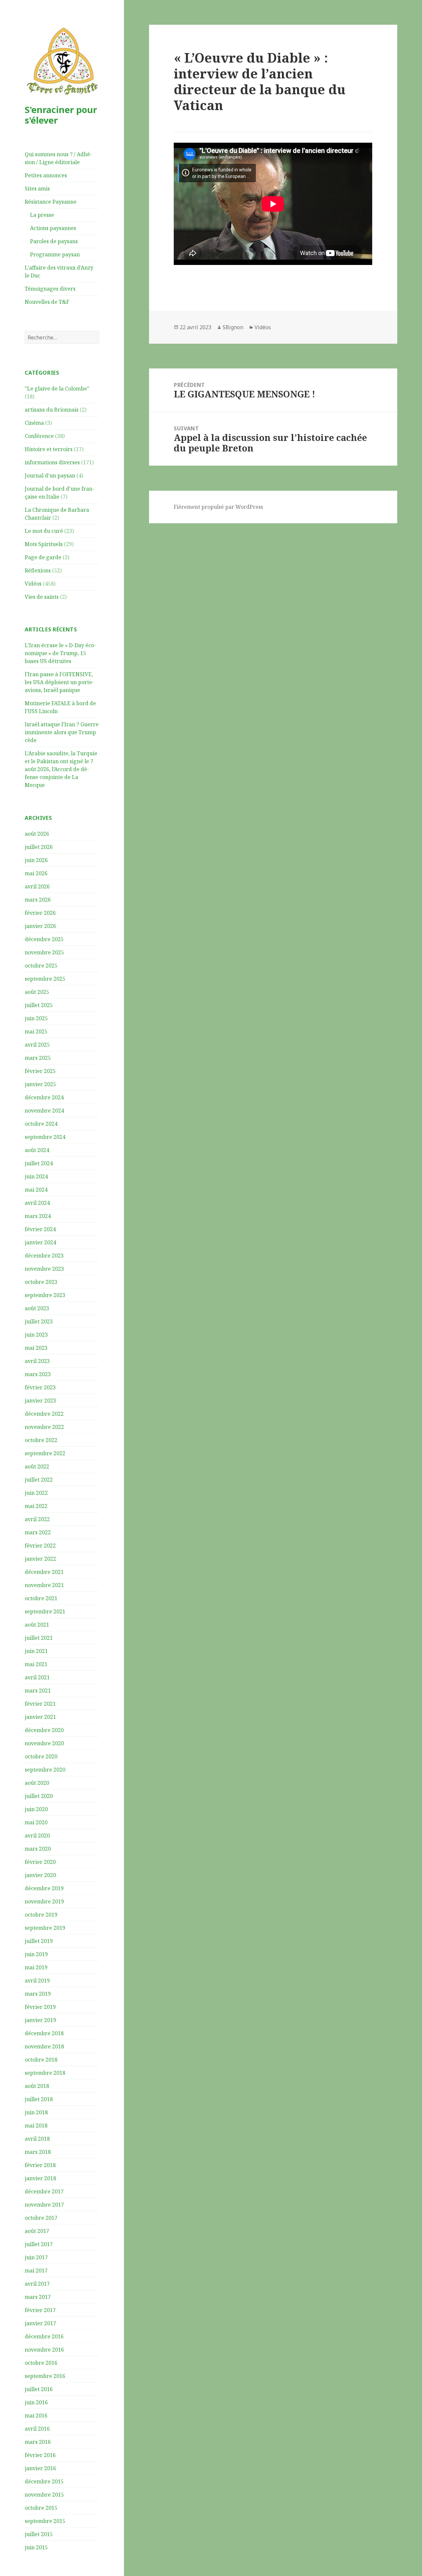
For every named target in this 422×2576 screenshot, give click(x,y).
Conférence (39, 436)
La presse (42, 215)
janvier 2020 (40, 1875)
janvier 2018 (40, 2178)
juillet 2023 (39, 1321)
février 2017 (40, 2310)
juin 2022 (36, 1493)
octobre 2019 (41, 1915)
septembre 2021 (45, 1611)
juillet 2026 (39, 847)
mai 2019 (36, 1967)
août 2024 (37, 1150)
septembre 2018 (45, 2073)
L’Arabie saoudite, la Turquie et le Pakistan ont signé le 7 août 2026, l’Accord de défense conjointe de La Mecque (61, 769)
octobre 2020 (41, 1756)
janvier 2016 (40, 2468)
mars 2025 (38, 1058)
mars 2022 (38, 1532)
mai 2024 (36, 1190)
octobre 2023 (41, 1282)
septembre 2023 (45, 1295)
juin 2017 (36, 2257)
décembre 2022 (44, 1414)
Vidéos (33, 584)
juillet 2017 (39, 2244)
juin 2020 (36, 1809)
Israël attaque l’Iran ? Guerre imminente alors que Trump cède (62, 732)
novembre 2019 (44, 1901)
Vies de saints (42, 597)
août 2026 (37, 834)
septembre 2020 (45, 1770)
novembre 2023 (44, 1269)
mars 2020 (38, 1849)
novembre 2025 (44, 952)
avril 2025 (37, 1045)
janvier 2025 (40, 1084)
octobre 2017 (41, 2218)
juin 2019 (36, 1954)
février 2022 (40, 1546)
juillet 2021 (39, 1638)
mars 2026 (38, 900)
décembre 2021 (44, 1572)
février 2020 (40, 1862)
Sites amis (37, 188)
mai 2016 (36, 2416)
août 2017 (37, 2231)
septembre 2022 (45, 1453)
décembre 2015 (44, 2481)
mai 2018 (36, 2126)
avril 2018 (37, 2139)
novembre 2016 (44, 2350)
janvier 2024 (40, 1242)
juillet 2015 (39, 2534)
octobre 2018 (41, 2060)
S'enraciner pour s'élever (61, 115)
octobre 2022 (41, 1440)
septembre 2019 (45, 1928)
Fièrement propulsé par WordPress (218, 507)
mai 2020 (36, 1822)
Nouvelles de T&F (47, 302)
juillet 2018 (39, 2099)
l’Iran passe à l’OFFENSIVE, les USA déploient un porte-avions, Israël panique (59, 682)
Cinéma (34, 423)
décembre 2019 (44, 1888)
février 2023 (40, 1387)
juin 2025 (36, 1018)
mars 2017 (38, 2297)
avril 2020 (37, 1836)
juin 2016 (36, 2402)
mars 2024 (38, 1216)
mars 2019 (38, 1994)
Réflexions (38, 570)
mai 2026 (36, 873)
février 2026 (40, 913)
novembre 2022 (44, 1427)
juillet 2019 (39, 1941)
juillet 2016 (39, 2389)
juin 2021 (36, 1651)
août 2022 (37, 1466)
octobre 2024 (41, 1124)
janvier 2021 (40, 1717)
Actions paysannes (53, 228)
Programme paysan (55, 254)
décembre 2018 (44, 2033)
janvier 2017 (40, 2323)
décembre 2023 (44, 1256)
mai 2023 (36, 1348)
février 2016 (40, 2455)
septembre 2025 (45, 979)
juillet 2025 (39, 1005)
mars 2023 (38, 1374)
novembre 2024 (44, 1111)
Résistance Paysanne (51, 202)
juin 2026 (36, 860)
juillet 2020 (39, 1796)
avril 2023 (37, 1361)
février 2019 (40, 2007)
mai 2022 (36, 1506)
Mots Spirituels (44, 544)
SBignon (233, 327)
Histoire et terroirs (49, 449)
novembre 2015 (44, 2495)
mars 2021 (38, 1691)
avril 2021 (37, 1677)
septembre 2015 (45, 2521)
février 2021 (40, 1704)
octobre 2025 (41, 966)
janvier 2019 (40, 2020)
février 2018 (40, 2165)
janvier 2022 (40, 1559)
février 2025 (40, 1071)
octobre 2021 (41, 1598)
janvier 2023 (40, 1401)
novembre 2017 (44, 2205)
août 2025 (37, 992)
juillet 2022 (39, 1480)
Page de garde (43, 557)
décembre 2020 (44, 1730)
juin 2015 (36, 2547)
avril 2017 (37, 2284)
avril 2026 (37, 886)
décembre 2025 (44, 939)
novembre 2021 (44, 1585)
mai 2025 (36, 1031)
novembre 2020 (44, 1743)
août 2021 (37, 1625)
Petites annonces (46, 175)
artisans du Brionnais (52, 410)
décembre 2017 (44, 2191)
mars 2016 (38, 2442)
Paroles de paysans (54, 241)
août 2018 (37, 2086)
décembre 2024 (44, 1097)
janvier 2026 (40, 926)
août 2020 (37, 1783)
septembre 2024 (45, 1137)
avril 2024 (37, 1203)
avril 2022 (37, 1519)
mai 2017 (36, 2271)
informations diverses (52, 462)
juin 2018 (36, 2112)
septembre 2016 (45, 2376)
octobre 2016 (41, 2363)
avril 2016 (37, 2429)
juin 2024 (36, 1176)
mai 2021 (36, 1664)
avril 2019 (37, 1981)
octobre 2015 (41, 2508)
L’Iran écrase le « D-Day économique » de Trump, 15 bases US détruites (60, 653)
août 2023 (37, 1308)
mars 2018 (38, 2152)
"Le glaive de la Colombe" (57, 389)
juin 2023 (36, 1335)
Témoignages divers (50, 289)
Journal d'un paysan (50, 476)
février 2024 (40, 1229)
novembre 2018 (44, 2046)
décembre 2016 (44, 2336)
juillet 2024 (39, 1163)
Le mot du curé (44, 531)
